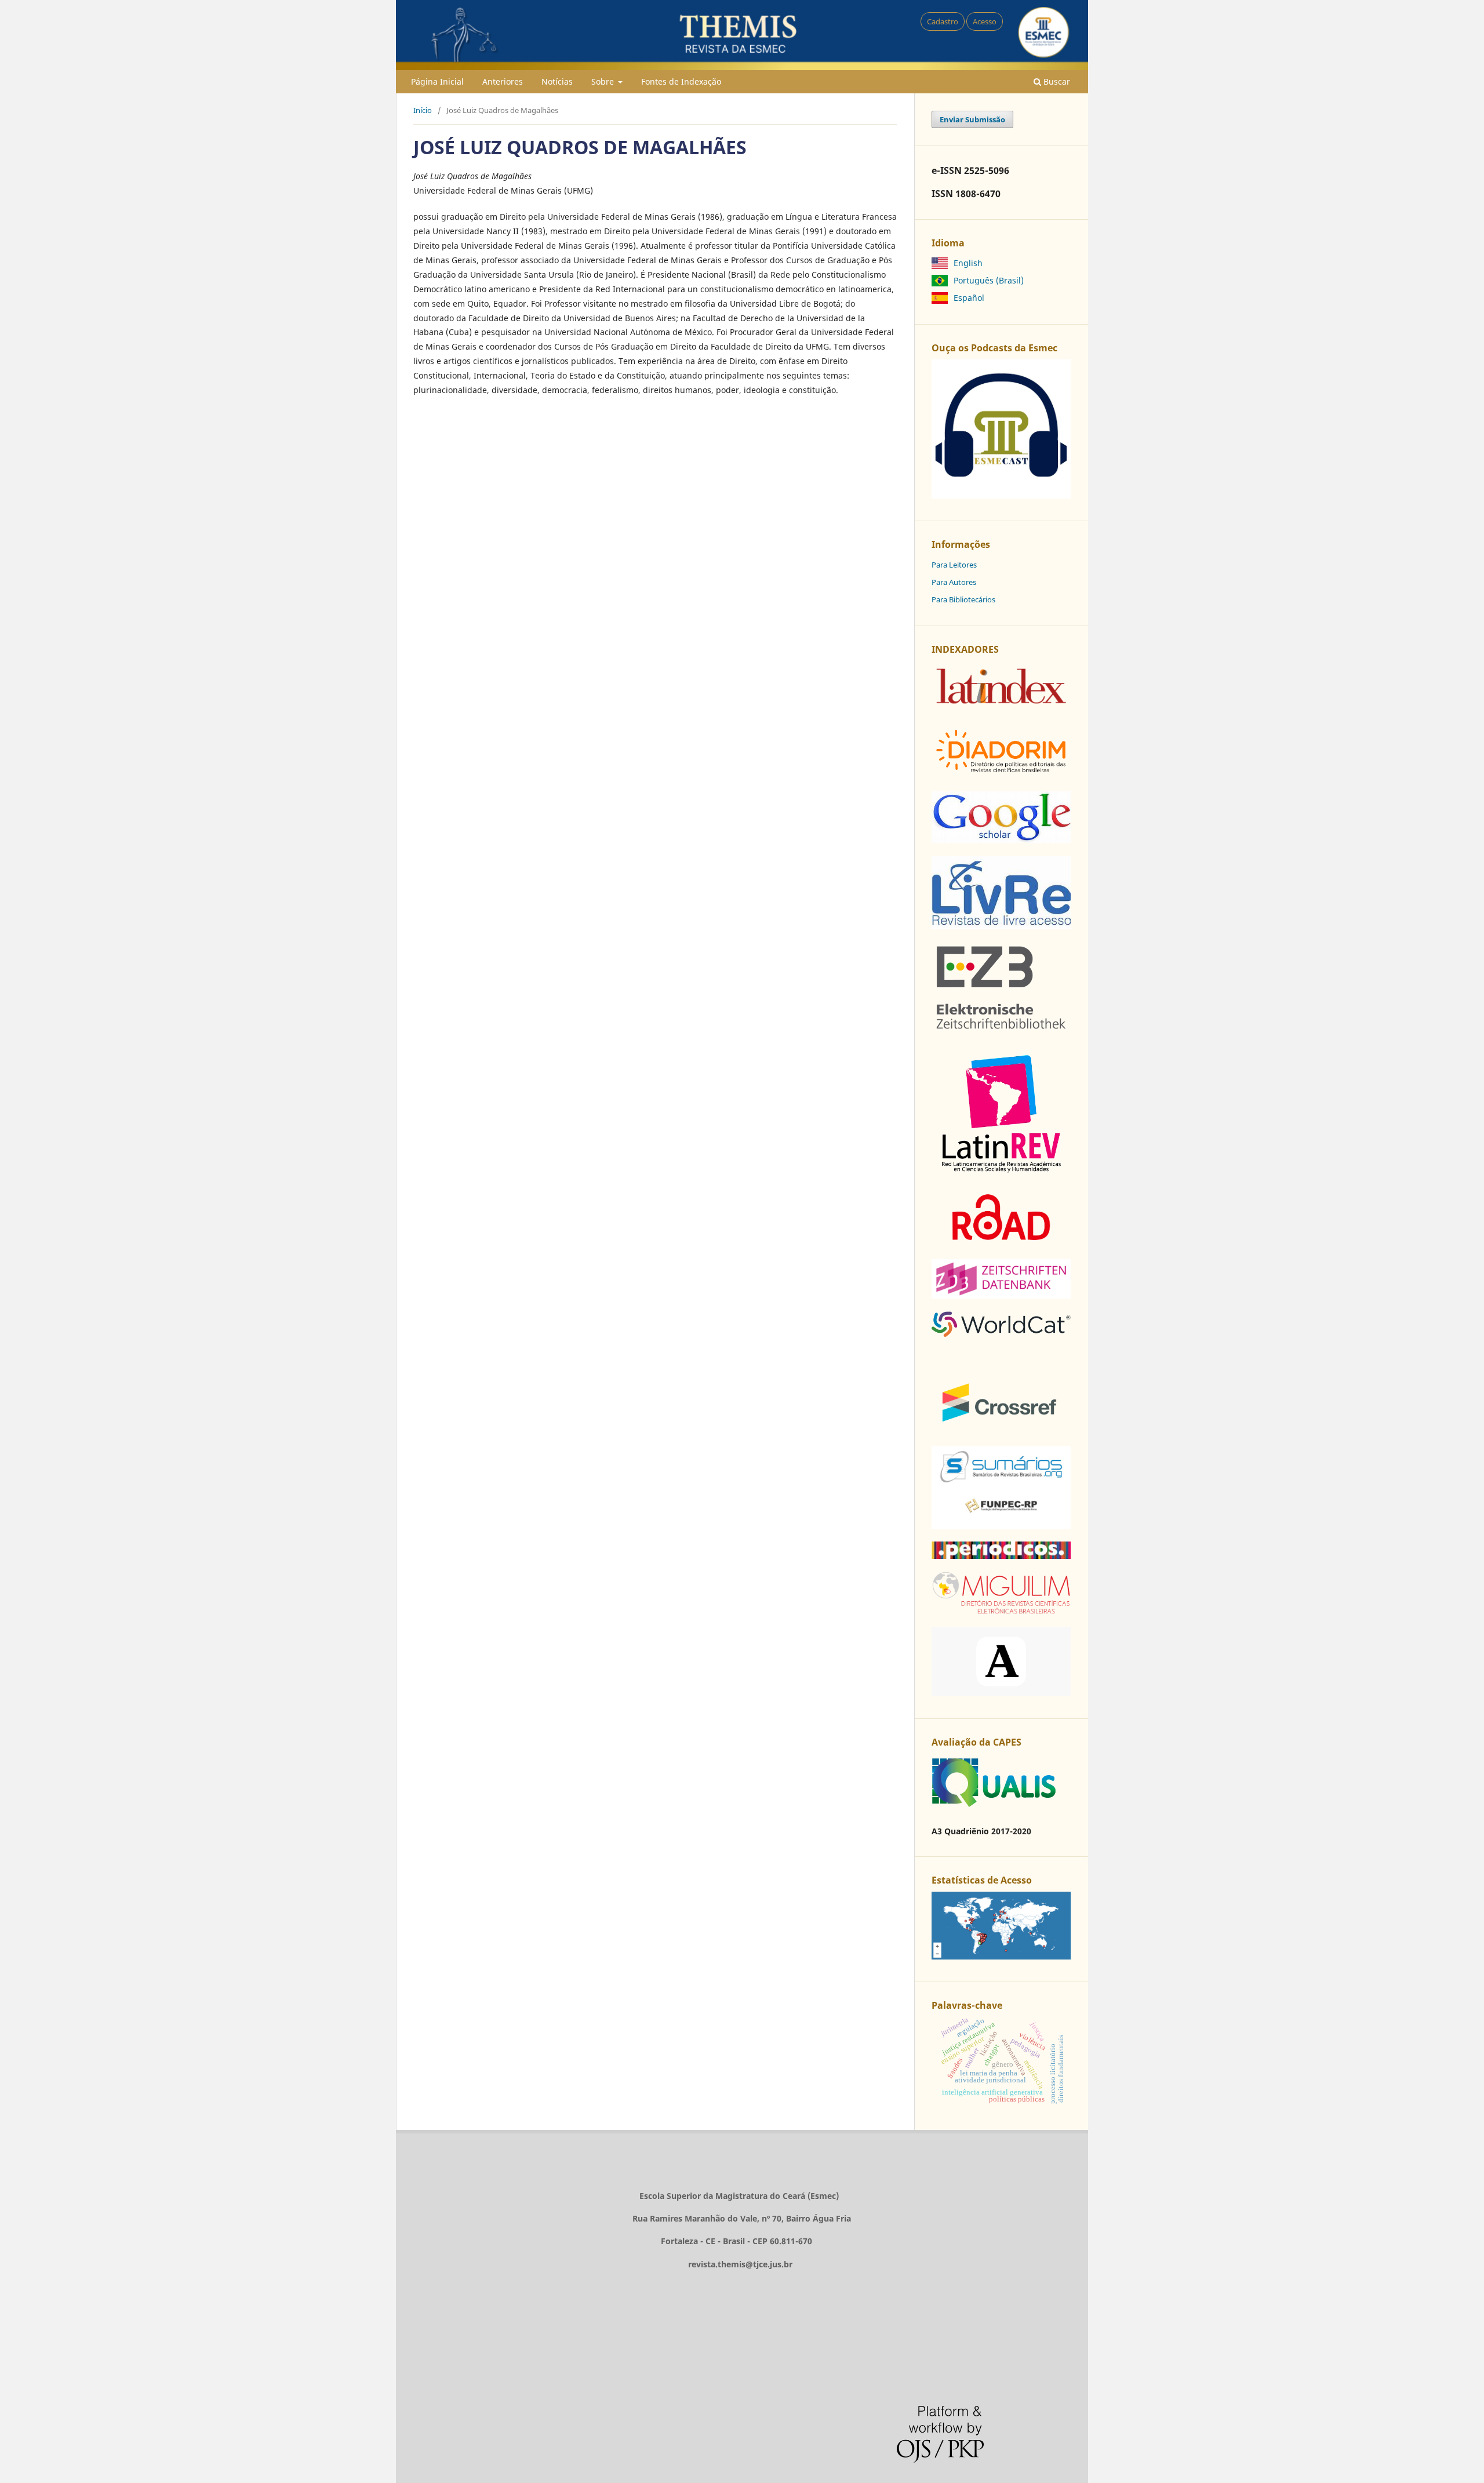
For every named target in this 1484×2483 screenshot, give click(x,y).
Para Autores (954, 582)
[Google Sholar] (1001, 840)
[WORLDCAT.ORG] (1001, 1334)
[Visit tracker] (1001, 1956)
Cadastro (943, 21)
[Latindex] (1001, 708)
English (968, 263)
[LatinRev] (1001, 1172)
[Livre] (1001, 926)
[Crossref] (1001, 1430)
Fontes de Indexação (681, 81)
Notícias (557, 81)
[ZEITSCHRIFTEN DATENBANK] (1001, 1295)
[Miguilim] (1001, 1611)
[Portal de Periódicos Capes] (1001, 1556)
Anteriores (503, 81)
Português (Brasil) (989, 280)
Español (969, 298)
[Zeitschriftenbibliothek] (1001, 1030)
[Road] (1001, 1243)
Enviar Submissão (972, 119)
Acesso (985, 21)
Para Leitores (954, 565)
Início (423, 110)
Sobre (604, 81)
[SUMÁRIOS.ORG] (1001, 1526)
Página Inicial (437, 81)
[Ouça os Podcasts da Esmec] (1001, 495)
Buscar (1056, 81)
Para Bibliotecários (963, 599)
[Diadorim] (1001, 775)
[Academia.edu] (1001, 1693)
